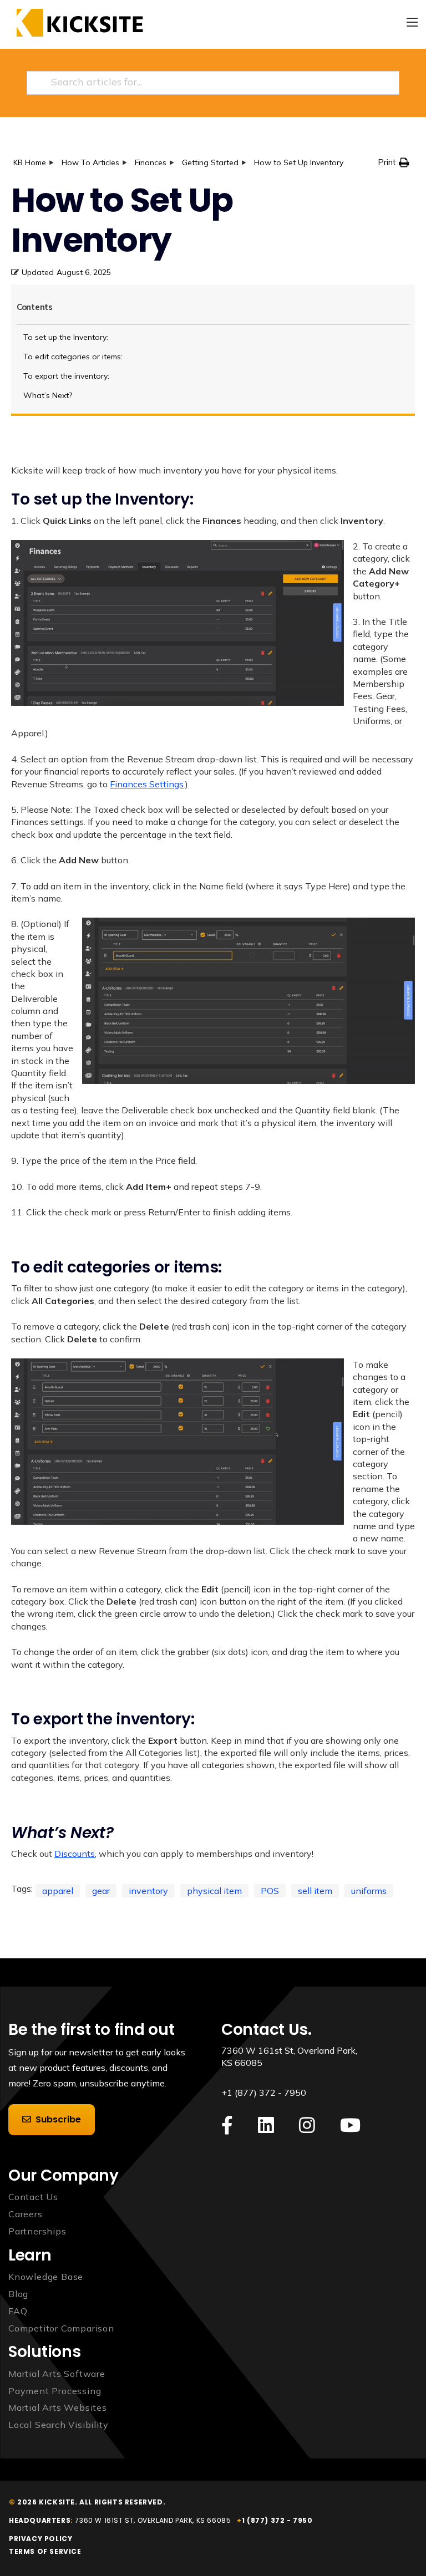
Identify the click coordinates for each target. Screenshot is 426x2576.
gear (101, 1891)
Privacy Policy (40, 2539)
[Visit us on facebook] (227, 2126)
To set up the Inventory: (66, 337)
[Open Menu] (412, 22)
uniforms (369, 1891)
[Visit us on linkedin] (266, 2126)
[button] (394, 162)
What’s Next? (48, 395)
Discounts (75, 1854)
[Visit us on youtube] (350, 2126)
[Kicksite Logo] (76, 23)
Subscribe (58, 2119)
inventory (148, 1891)
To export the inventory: (66, 376)
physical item (214, 1891)
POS (270, 1891)
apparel (58, 1891)
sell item (315, 1891)
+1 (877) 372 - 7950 (264, 2093)
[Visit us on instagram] (307, 2126)
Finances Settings (147, 784)
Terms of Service (45, 2551)
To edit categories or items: (73, 357)
